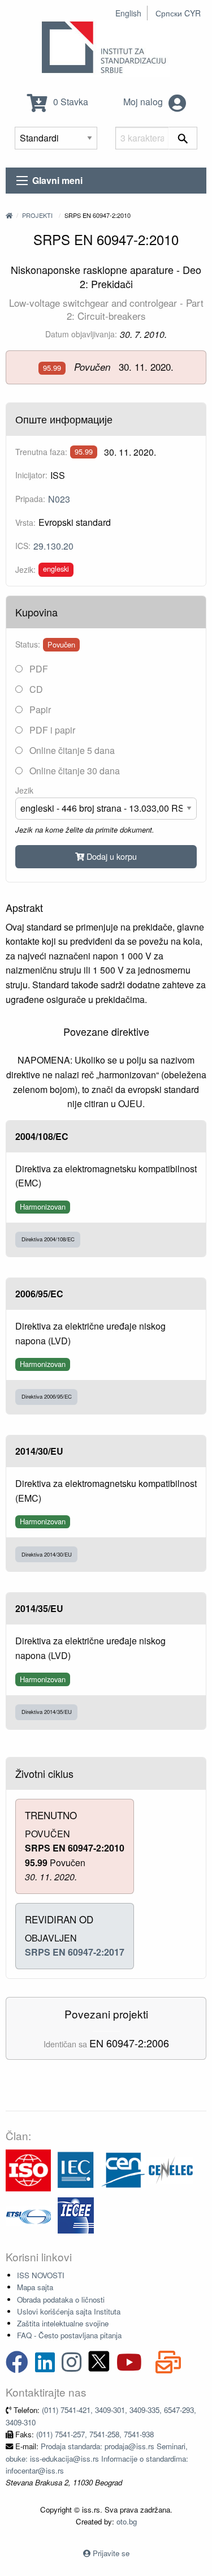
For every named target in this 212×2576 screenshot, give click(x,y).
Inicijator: (31, 475)
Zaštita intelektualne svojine (63, 2323)
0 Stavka (70, 102)
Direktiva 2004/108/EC (48, 1239)
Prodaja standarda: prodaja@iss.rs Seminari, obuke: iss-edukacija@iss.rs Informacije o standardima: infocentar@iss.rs (97, 2458)
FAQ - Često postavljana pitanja (69, 2335)
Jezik (24, 790)
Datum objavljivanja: (81, 334)
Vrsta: (25, 522)
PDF (38, 669)
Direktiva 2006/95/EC (47, 1396)
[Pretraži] (183, 138)
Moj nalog (144, 102)
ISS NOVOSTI (41, 2275)
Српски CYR (178, 13)
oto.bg (127, 2521)
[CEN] (123, 2169)
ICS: (23, 546)
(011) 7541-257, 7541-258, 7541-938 (95, 2434)
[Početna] (9, 215)
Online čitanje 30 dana (73, 771)
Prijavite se (111, 2553)
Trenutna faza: (41, 452)
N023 (59, 499)
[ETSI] (28, 2215)
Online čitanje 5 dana (71, 750)
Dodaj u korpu (111, 856)
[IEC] (76, 2169)
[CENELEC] (171, 2169)
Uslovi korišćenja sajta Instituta (69, 2311)
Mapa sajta (35, 2287)
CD (35, 689)
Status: (28, 644)
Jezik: (25, 569)
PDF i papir (51, 730)
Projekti (37, 215)
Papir (39, 710)
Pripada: (30, 499)
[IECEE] (76, 2215)
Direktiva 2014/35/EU (47, 1712)
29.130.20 (53, 546)
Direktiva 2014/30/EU (47, 1554)
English (128, 13)
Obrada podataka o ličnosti (61, 2299)
